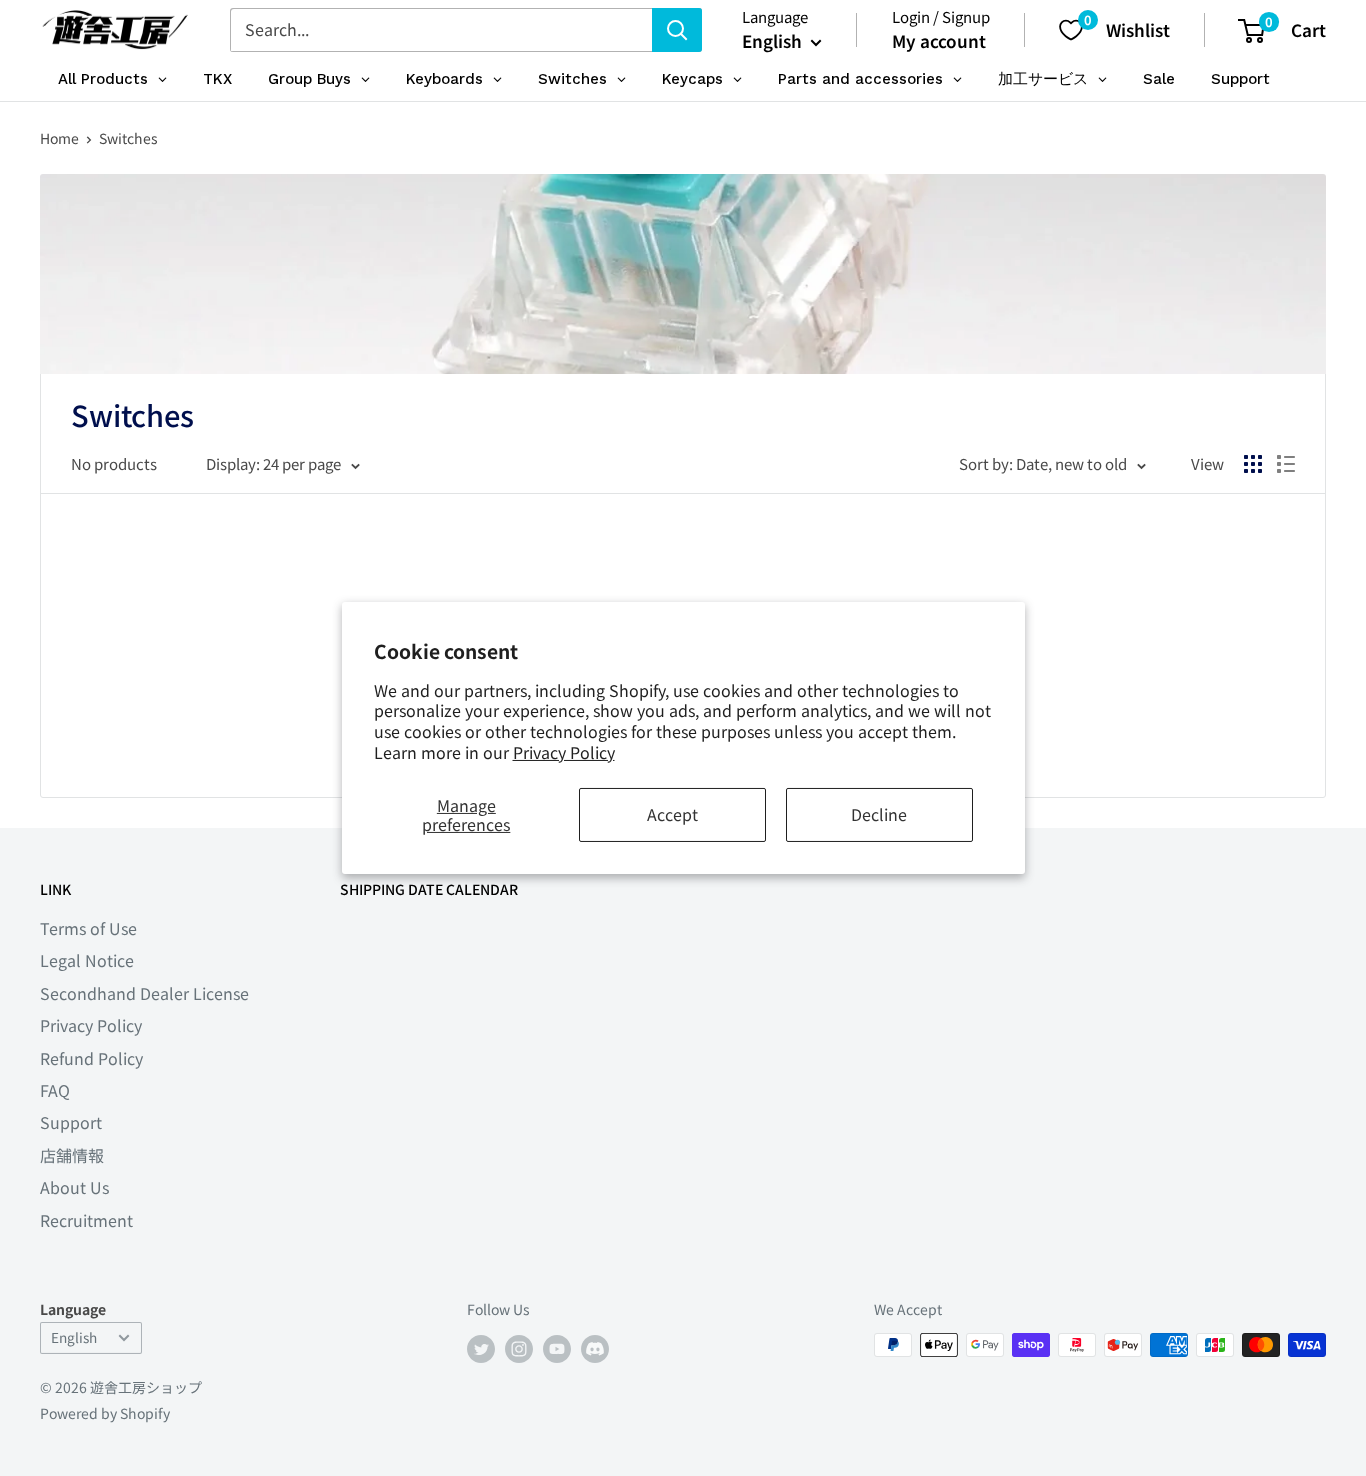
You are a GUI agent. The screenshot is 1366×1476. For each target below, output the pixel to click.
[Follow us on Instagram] (519, 1347)
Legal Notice (87, 960)
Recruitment (86, 1220)
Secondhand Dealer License (144, 993)
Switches (128, 138)
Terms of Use (88, 928)
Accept (672, 814)
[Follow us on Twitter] (481, 1347)
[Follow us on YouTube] (557, 1347)
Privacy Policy (564, 752)
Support (71, 1122)
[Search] (677, 30)
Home (59, 138)
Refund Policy (91, 1058)
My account (939, 40)
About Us (74, 1187)
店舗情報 (72, 1155)
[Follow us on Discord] (595, 1347)
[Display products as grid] (1253, 464)
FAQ (55, 1090)
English (74, 1337)
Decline (879, 814)
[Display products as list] (1286, 464)
